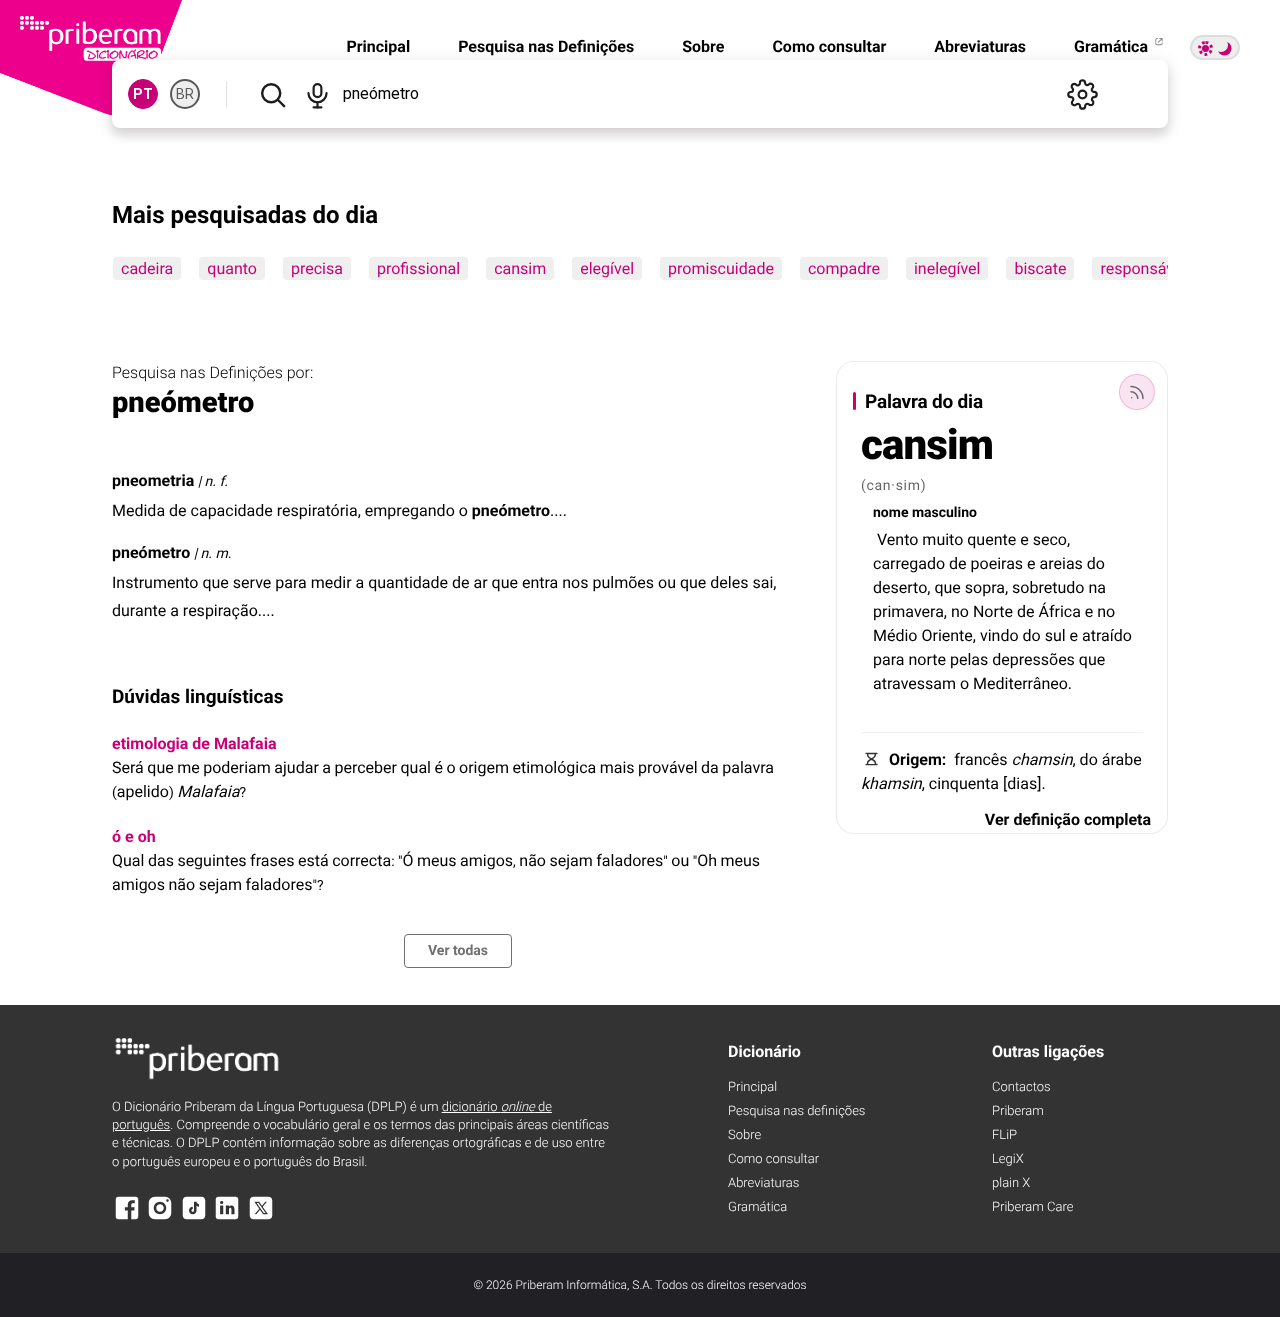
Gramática (1113, 46)
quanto (232, 268)
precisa (317, 268)
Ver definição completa (1068, 819)
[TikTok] (194, 1217)
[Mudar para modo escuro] (1215, 47)
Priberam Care (1032, 1207)
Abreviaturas (980, 46)
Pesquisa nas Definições (546, 46)
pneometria (153, 480)
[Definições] (1082, 94)
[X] (261, 1217)
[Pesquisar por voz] (317, 94)
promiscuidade (721, 268)
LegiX (1008, 1159)
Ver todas (458, 951)
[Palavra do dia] (1137, 392)
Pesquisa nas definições (796, 1111)
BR (185, 94)
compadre (844, 268)
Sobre (703, 46)
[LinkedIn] (227, 1217)
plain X (1011, 1183)
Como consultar (829, 46)
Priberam (1018, 1111)
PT (143, 94)
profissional (418, 268)
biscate (1040, 268)
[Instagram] (160, 1217)
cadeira (147, 268)
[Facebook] (127, 1217)
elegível (607, 268)
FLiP (1004, 1135)
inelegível (947, 268)
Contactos (1021, 1087)
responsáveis (1147, 268)
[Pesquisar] (272, 94)
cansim (520, 268)
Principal (378, 46)
